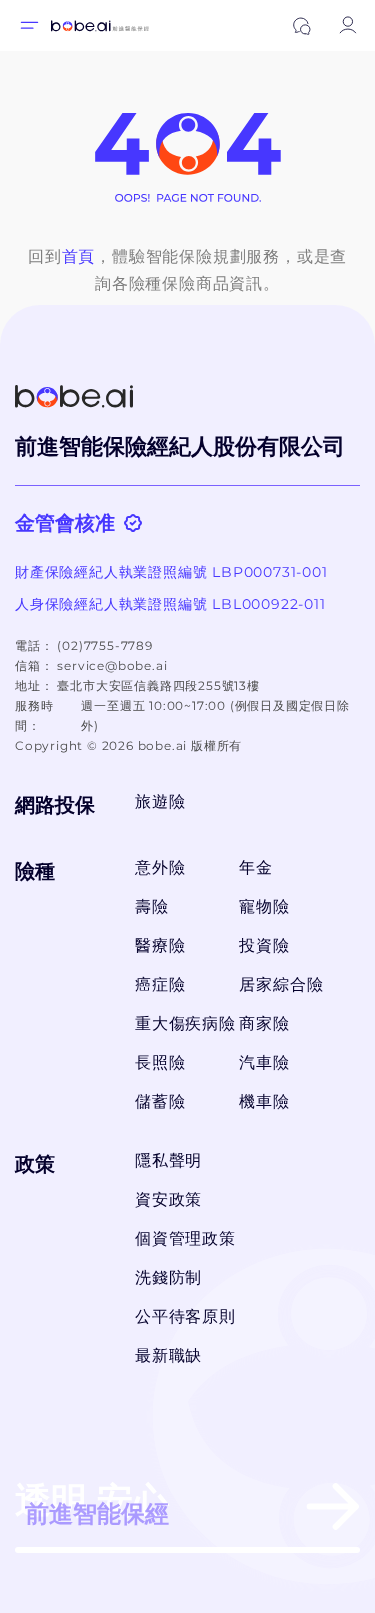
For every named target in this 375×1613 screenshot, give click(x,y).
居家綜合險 (281, 984)
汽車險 (264, 1062)
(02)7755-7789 (104, 645)
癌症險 (160, 984)
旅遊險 (160, 801)
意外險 (160, 867)
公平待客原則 (185, 1316)
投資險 (264, 945)
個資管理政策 (185, 1238)
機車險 (264, 1101)
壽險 (152, 906)
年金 (256, 867)
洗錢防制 (168, 1277)
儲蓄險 (160, 1101)
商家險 (264, 1023)
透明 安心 (92, 1503)
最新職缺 (168, 1355)
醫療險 (160, 945)
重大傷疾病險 (181, 1023)
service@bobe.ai (112, 665)
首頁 (79, 256)
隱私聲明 (168, 1160)
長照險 (160, 1062)
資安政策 (168, 1199)
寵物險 (264, 906)
